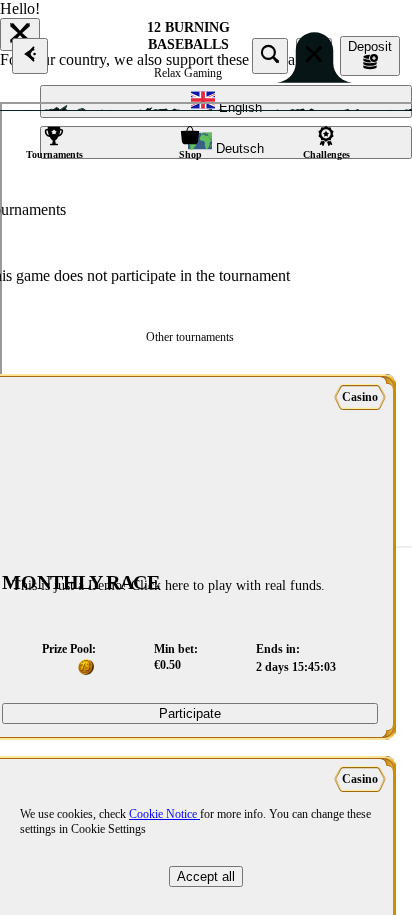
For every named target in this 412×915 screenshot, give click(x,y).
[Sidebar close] (314, 56)
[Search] (270, 56)
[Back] (30, 56)
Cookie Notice (164, 814)
